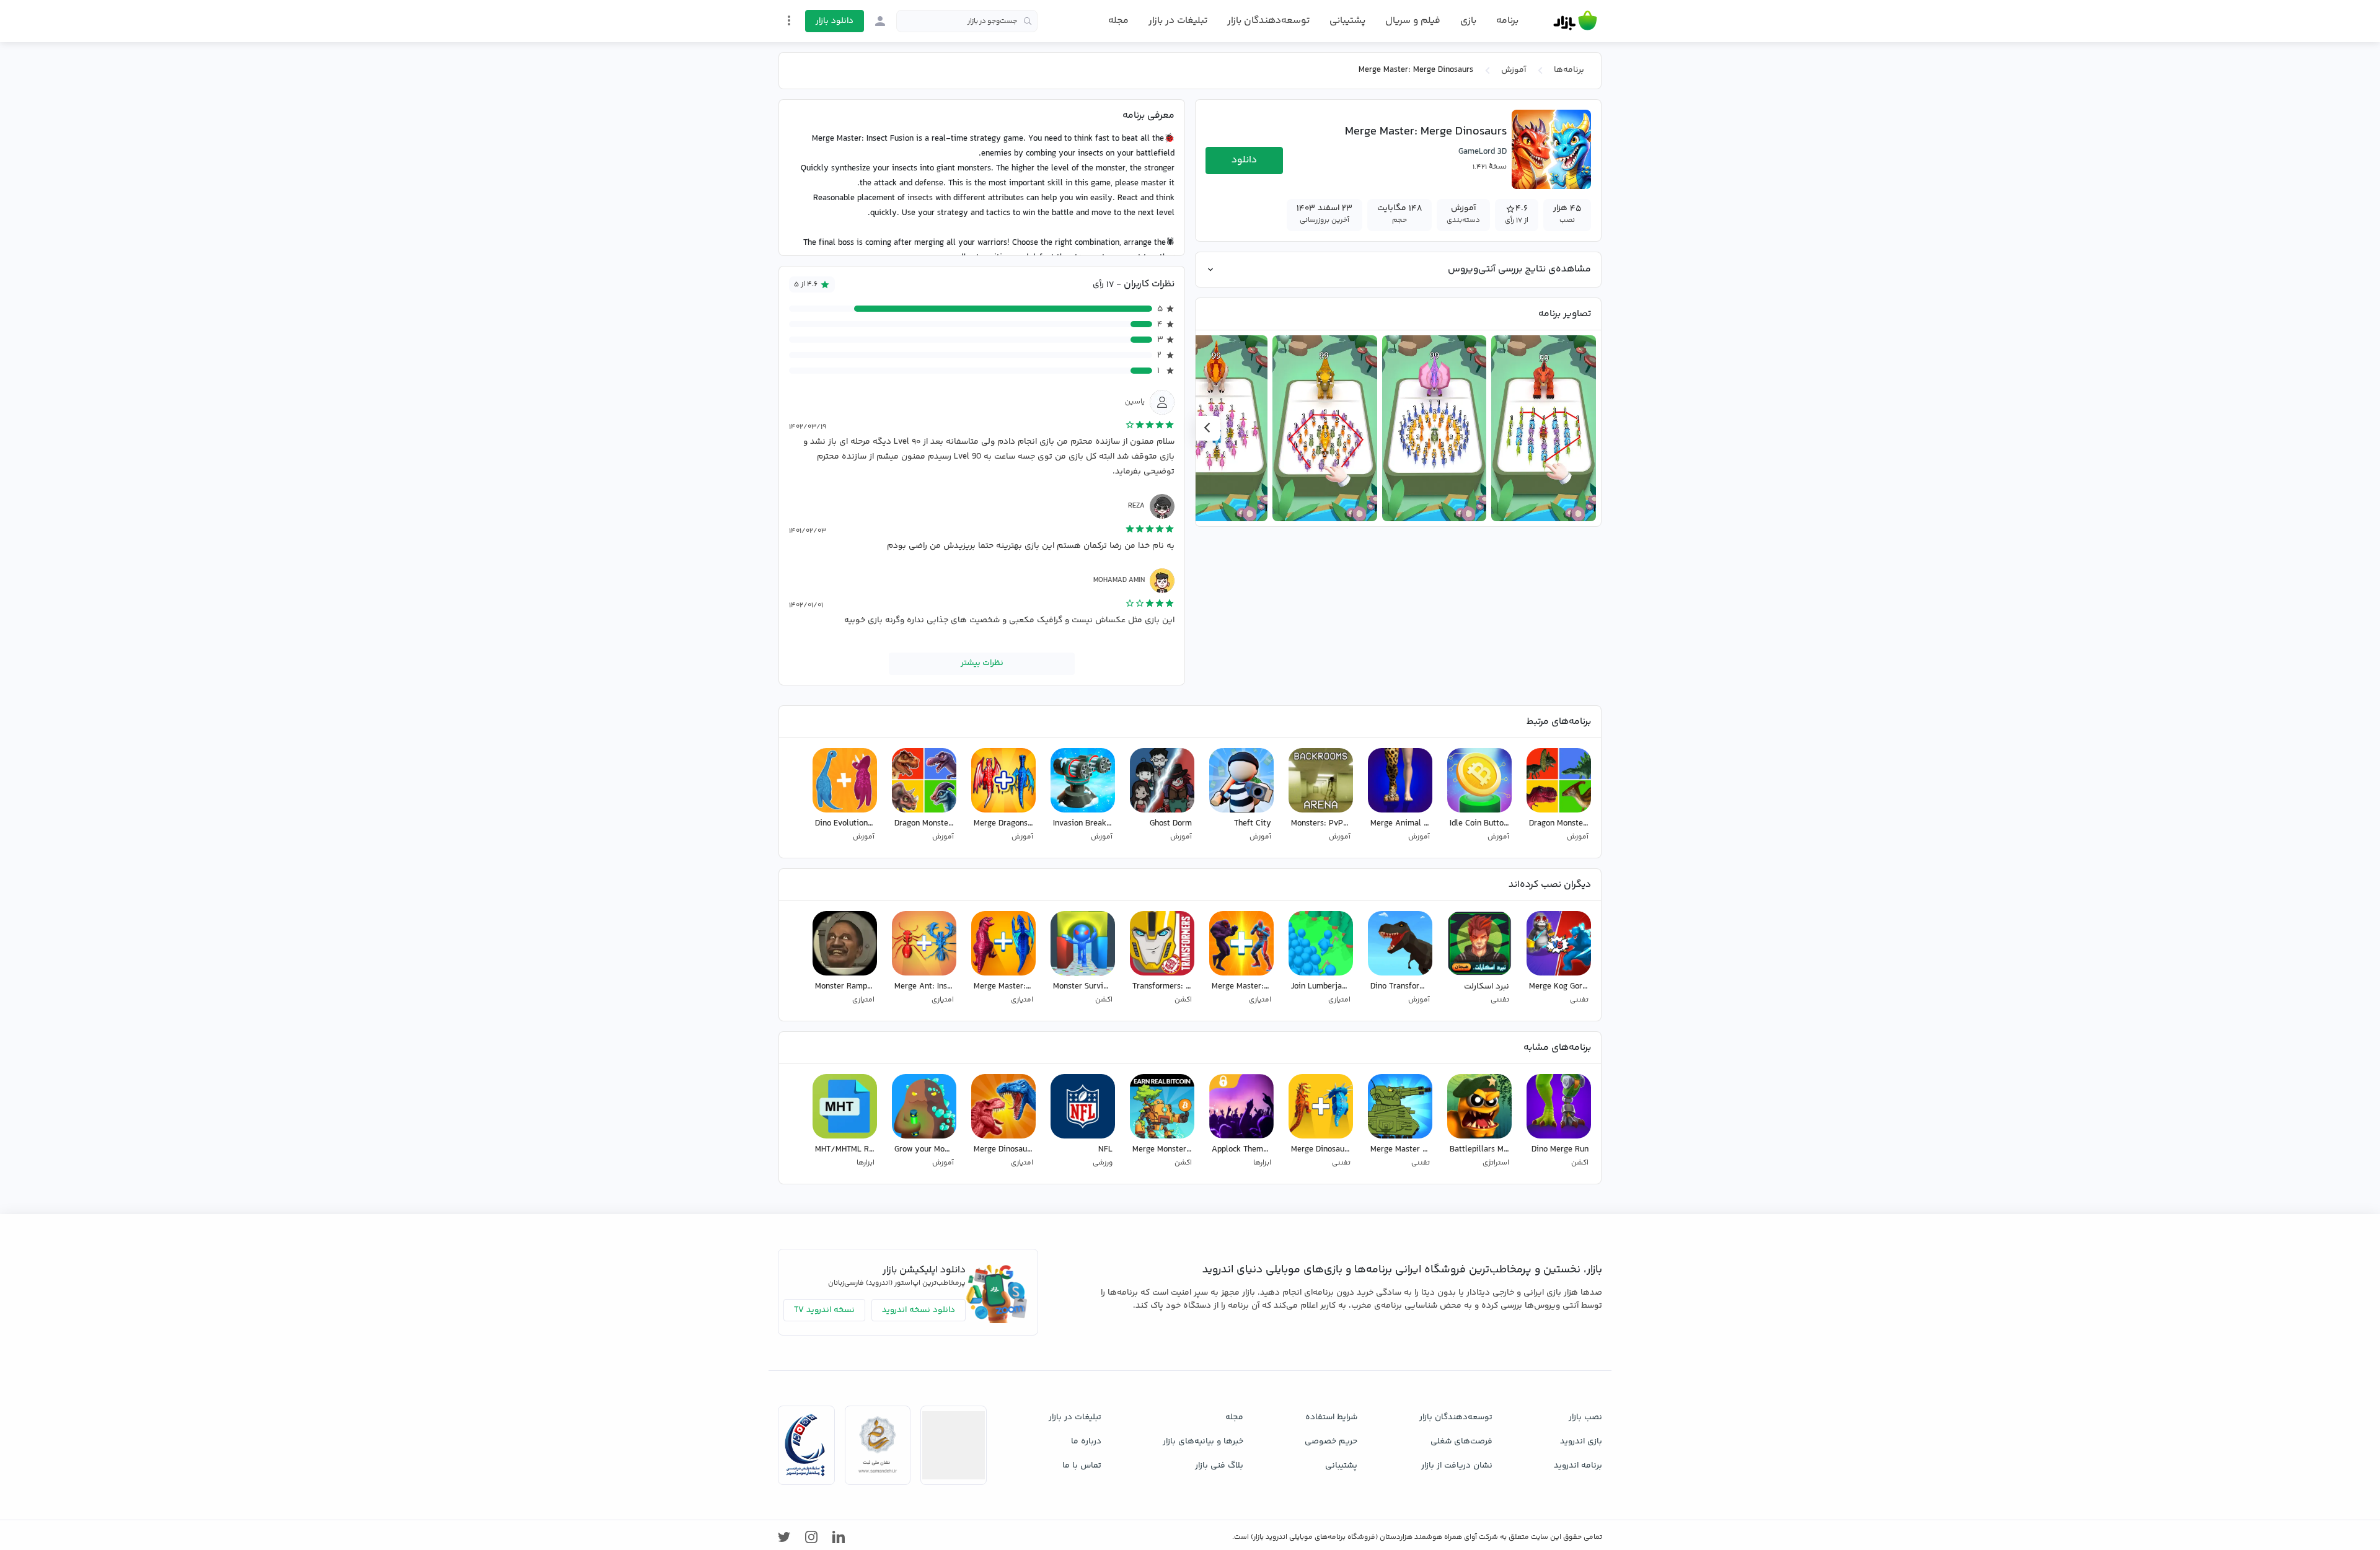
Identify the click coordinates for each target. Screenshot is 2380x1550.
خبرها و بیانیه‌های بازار (1203, 1442)
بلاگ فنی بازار (1219, 1466)
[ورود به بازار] (880, 21)
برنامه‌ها (1569, 70)
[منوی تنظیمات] (789, 20)
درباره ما (1086, 1442)
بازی (1468, 21)
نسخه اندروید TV (824, 1310)
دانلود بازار (835, 21)
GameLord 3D (1483, 152)
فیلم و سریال (1413, 21)
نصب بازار (1585, 1417)
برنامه (1507, 21)
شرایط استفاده (1331, 1417)
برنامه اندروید (1578, 1466)
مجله (1118, 21)
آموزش (1514, 70)
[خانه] (1575, 21)
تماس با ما (1082, 1466)
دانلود (1244, 160)
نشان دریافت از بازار (1457, 1466)
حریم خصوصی (1331, 1442)
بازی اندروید (1581, 1442)
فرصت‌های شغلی (1461, 1442)
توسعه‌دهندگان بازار (1268, 21)
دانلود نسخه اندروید (919, 1310)
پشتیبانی (1347, 21)
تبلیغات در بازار (1178, 21)
